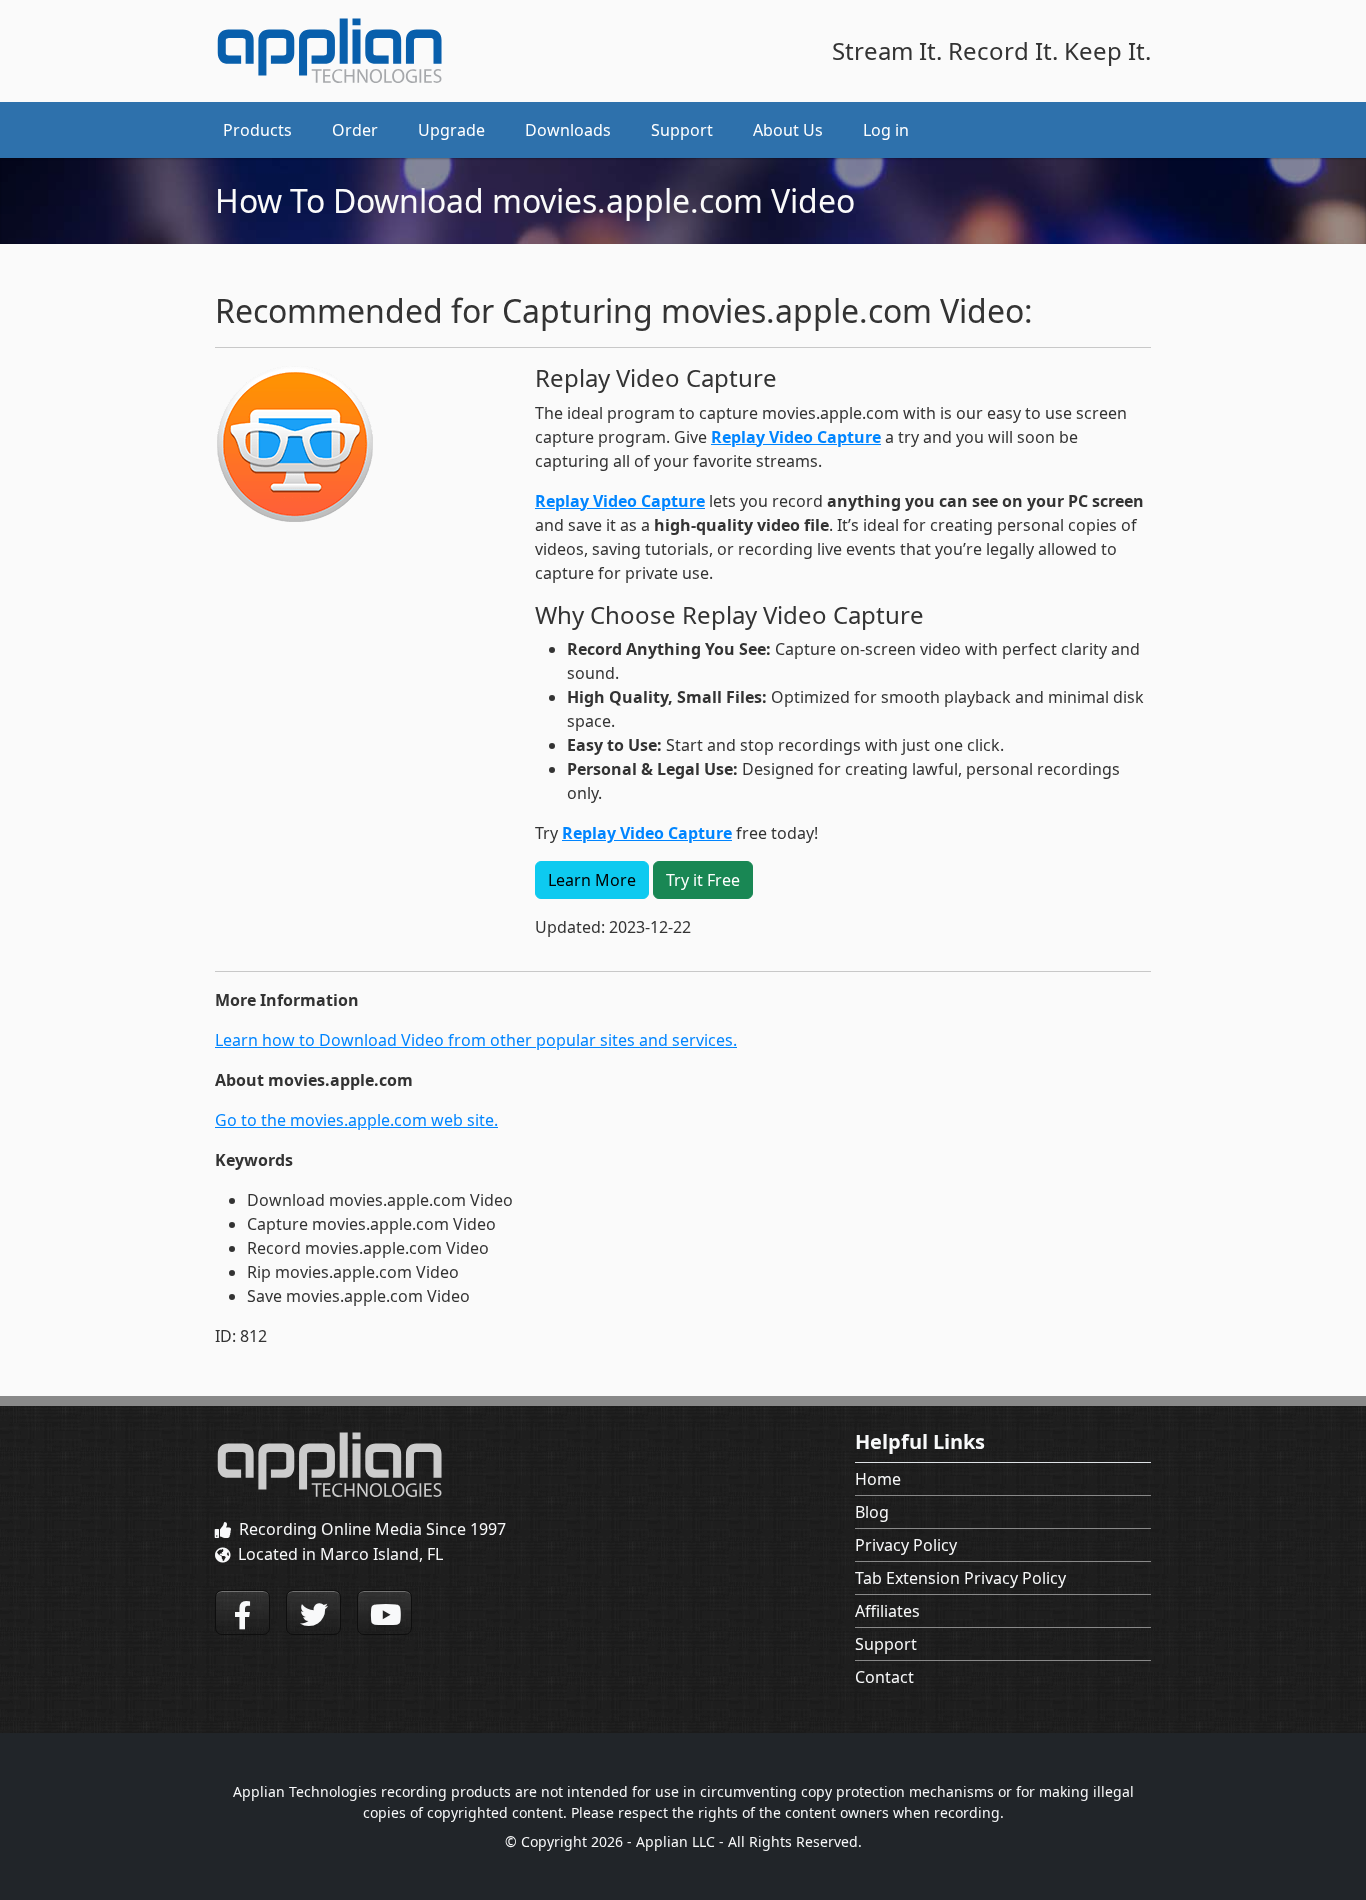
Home (878, 1479)
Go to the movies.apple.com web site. (356, 1120)
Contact (884, 1677)
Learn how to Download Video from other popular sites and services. (476, 1040)
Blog (872, 1512)
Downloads (568, 130)
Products (257, 130)
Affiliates (887, 1611)
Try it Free (703, 880)
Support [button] (682, 130)
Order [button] (355, 130)
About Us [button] (788, 130)
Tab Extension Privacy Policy (960, 1578)
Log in (886, 130)
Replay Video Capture (796, 437)
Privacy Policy (906, 1545)
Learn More (592, 880)
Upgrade (451, 130)
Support (886, 1644)
